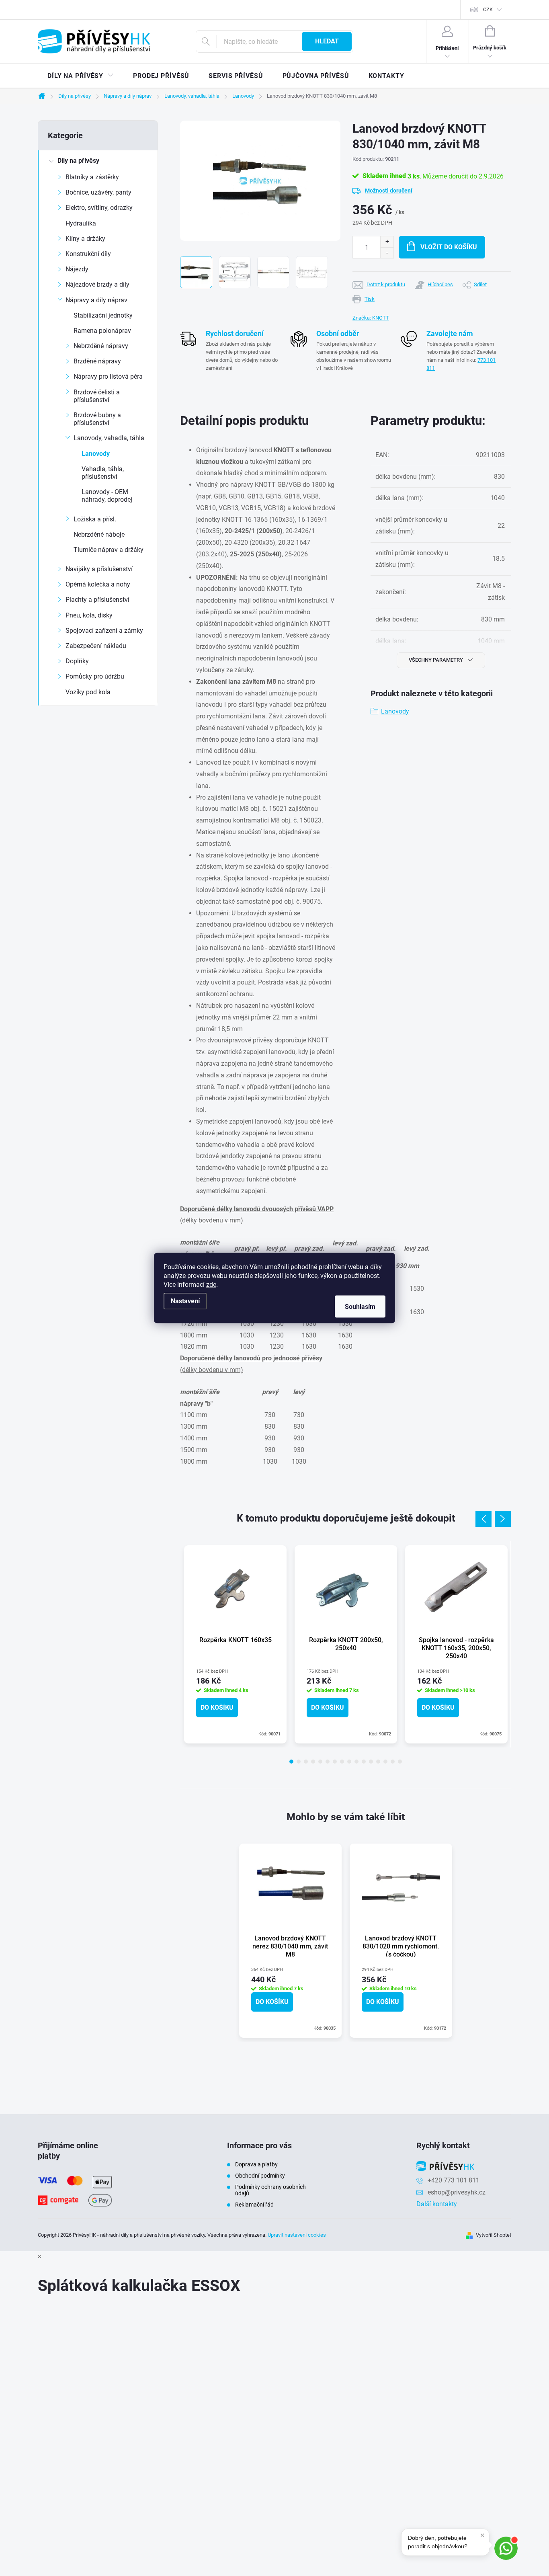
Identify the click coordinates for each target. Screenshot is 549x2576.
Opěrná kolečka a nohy (98, 584)
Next (503, 1519)
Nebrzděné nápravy (101, 346)
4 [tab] (313, 1762)
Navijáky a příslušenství (99, 569)
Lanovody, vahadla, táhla (109, 438)
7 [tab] (335, 1762)
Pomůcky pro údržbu (95, 676)
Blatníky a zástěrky (92, 177)
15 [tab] (393, 1762)
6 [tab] (328, 1762)
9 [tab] (349, 1762)
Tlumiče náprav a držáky (109, 550)
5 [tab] (320, 1762)
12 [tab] (371, 1762)
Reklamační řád (254, 2205)
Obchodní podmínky (260, 2176)
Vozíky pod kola (88, 692)
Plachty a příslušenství (97, 600)
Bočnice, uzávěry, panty (98, 192)
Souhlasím (360, 1307)
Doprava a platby (256, 2164)
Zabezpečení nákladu (96, 646)
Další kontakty (437, 2204)
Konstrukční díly (88, 254)
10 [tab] (356, 1762)
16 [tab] (400, 1762)
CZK (488, 9)
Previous (483, 1519)
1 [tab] (291, 1762)
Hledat (327, 41)
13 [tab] (378, 1762)
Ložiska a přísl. (95, 519)
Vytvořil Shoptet (494, 2235)
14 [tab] (385, 1762)
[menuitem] (81, 76)
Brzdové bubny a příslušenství (97, 419)
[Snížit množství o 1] (387, 253)
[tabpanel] (235, 1644)
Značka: (371, 318)
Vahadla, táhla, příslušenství (103, 473)
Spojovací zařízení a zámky (104, 631)
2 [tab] (299, 1762)
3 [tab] (306, 1762)
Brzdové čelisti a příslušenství (97, 396)
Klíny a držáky (85, 239)
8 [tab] (342, 1762)
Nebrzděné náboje (99, 534)
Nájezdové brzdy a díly (97, 284)
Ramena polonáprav (102, 331)
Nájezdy (77, 269)
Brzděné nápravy (97, 361)
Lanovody (96, 454)
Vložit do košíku (449, 247)
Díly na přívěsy (78, 161)
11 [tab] (364, 1762)
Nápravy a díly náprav (96, 300)
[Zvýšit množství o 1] (387, 242)
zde (211, 1285)
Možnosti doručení (389, 191)
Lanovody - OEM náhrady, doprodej (107, 496)
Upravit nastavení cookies (297, 2235)
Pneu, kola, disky (89, 615)
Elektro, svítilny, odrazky (99, 208)
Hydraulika (81, 223)
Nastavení (185, 1301)
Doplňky (77, 661)
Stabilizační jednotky (103, 315)
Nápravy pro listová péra (108, 376)
